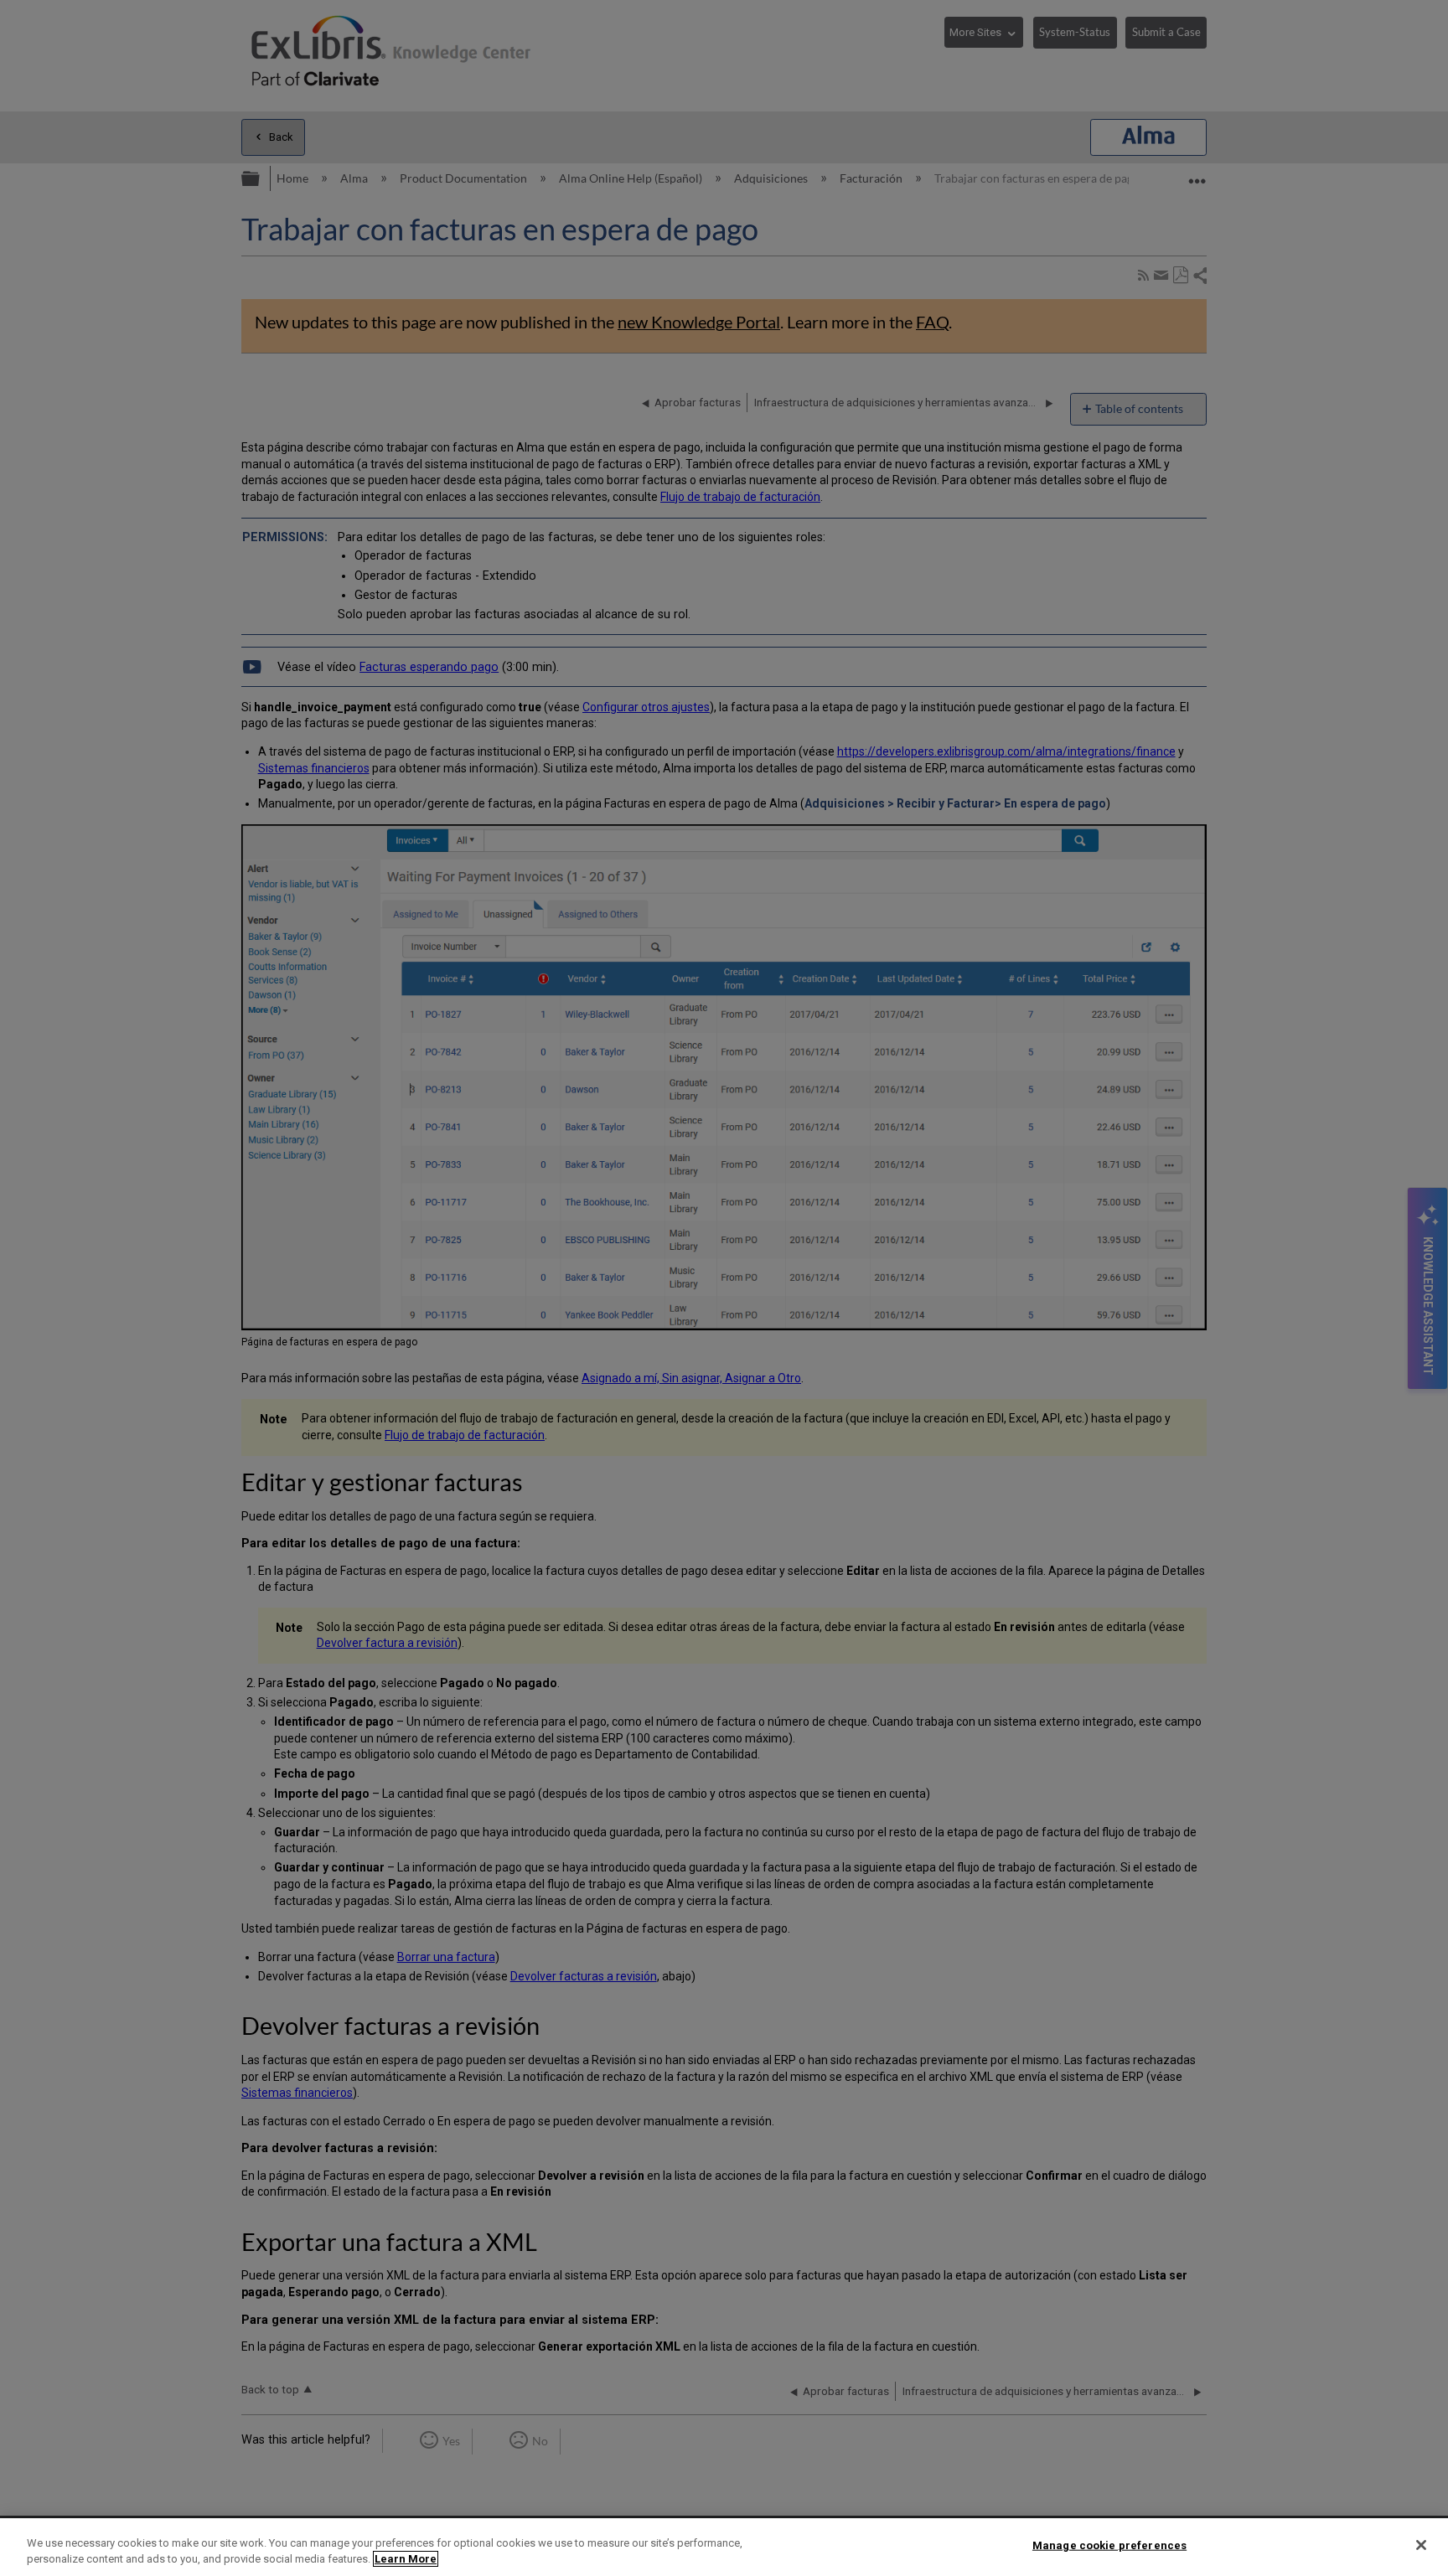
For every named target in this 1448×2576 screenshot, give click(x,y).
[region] (724, 2547)
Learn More (406, 2559)
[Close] (1421, 2545)
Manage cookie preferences (1109, 2545)
